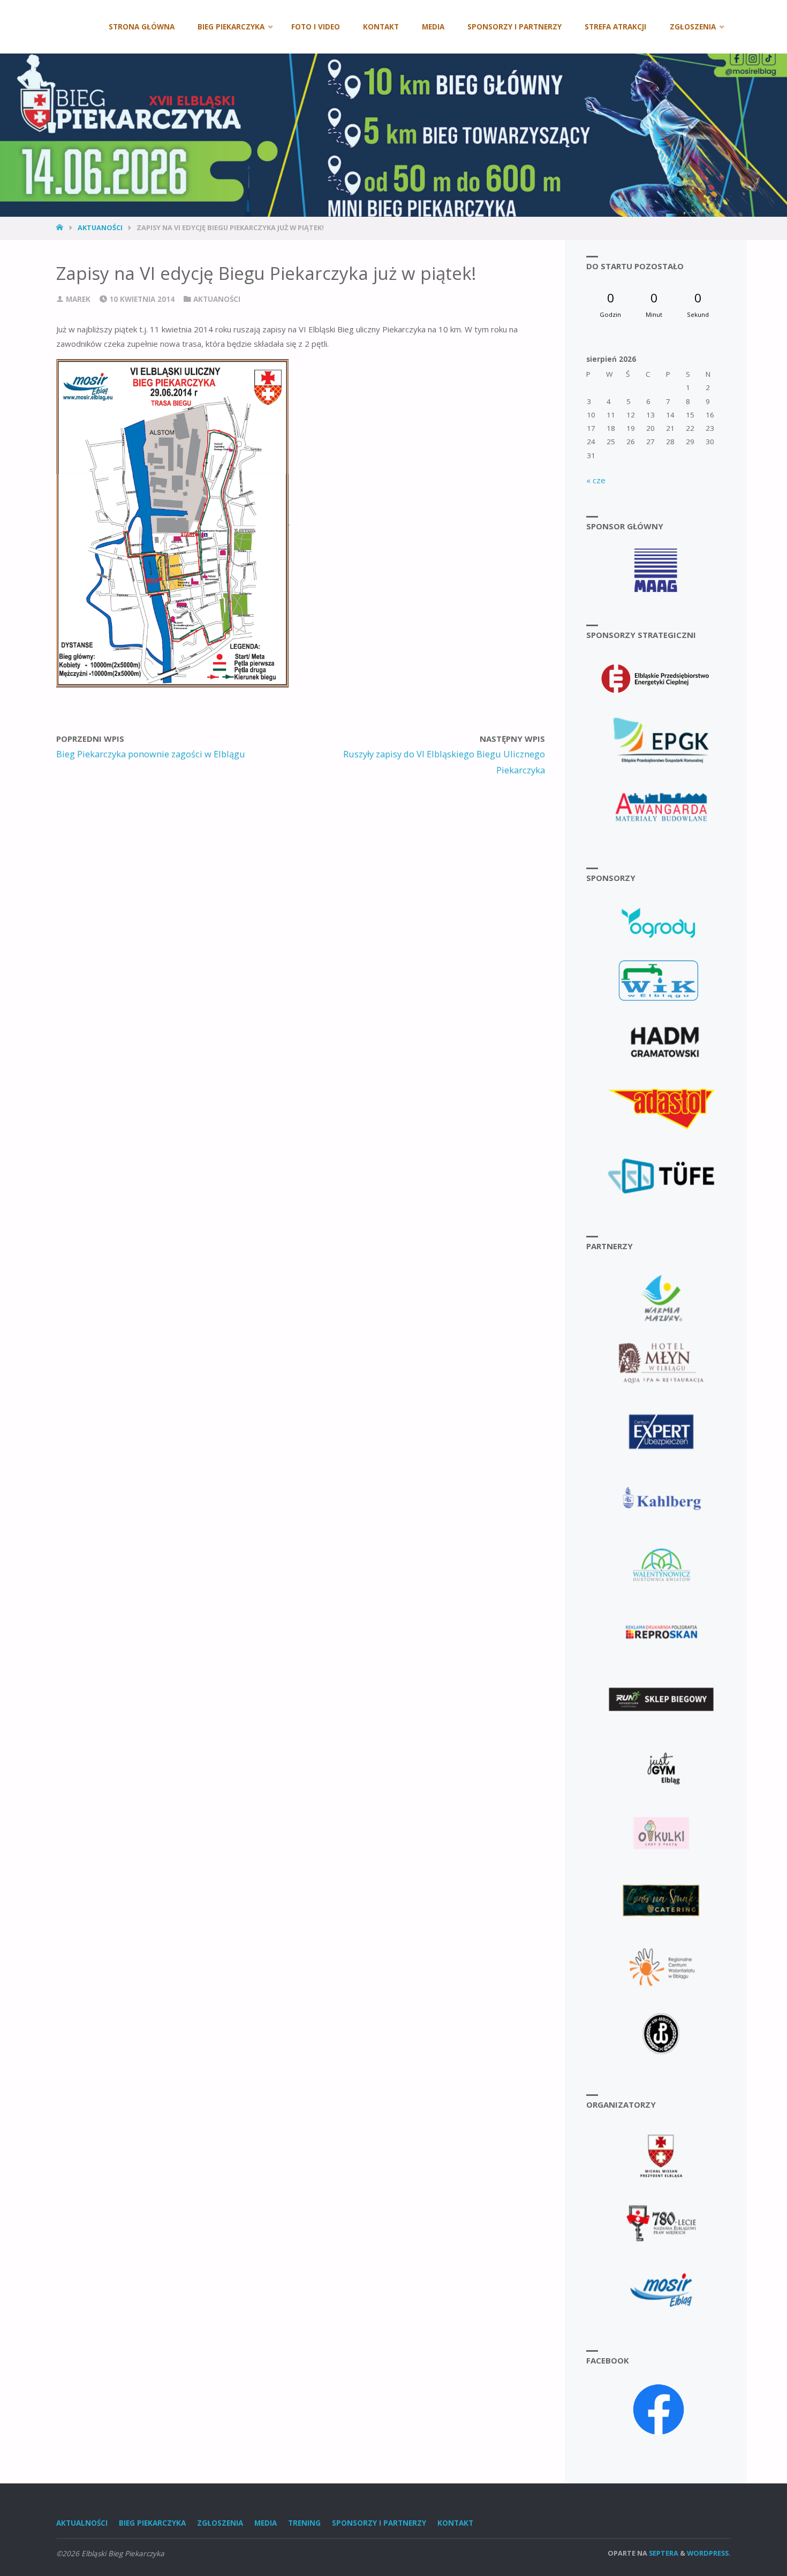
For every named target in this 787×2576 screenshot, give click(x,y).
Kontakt (455, 2523)
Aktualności (82, 2523)
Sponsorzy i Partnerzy (379, 2523)
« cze (596, 480)
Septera (663, 2553)
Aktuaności (100, 227)
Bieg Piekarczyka (152, 2523)
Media (266, 2523)
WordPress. (709, 2553)
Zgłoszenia (220, 2523)
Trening (304, 2523)
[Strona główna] (61, 227)
